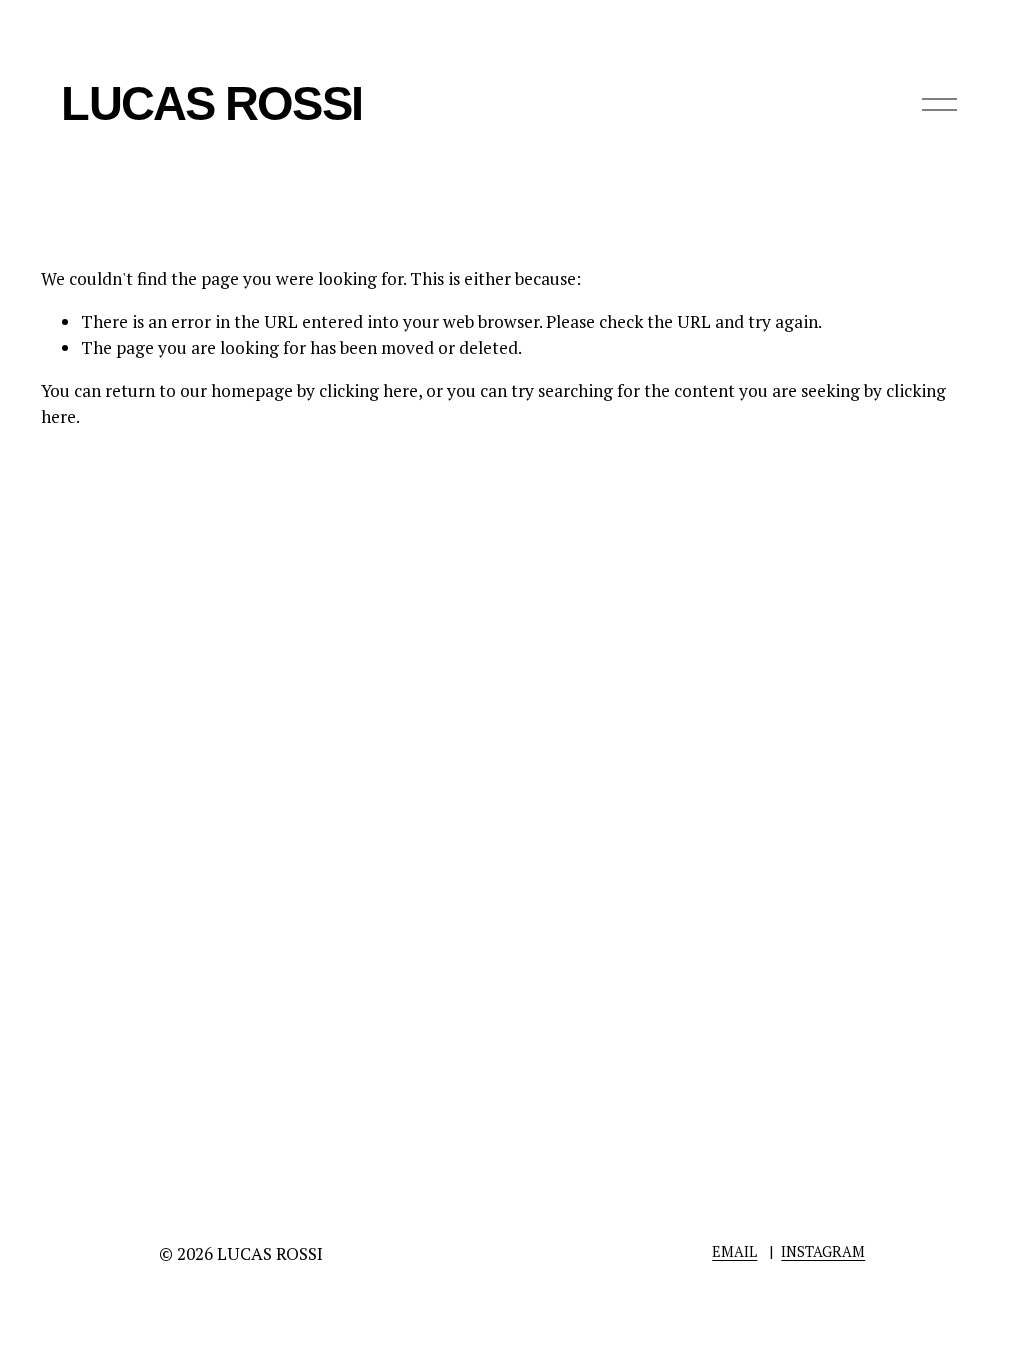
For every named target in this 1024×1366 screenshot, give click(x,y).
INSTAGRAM (823, 1251)
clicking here (368, 390)
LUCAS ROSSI (211, 104)
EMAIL (734, 1251)
